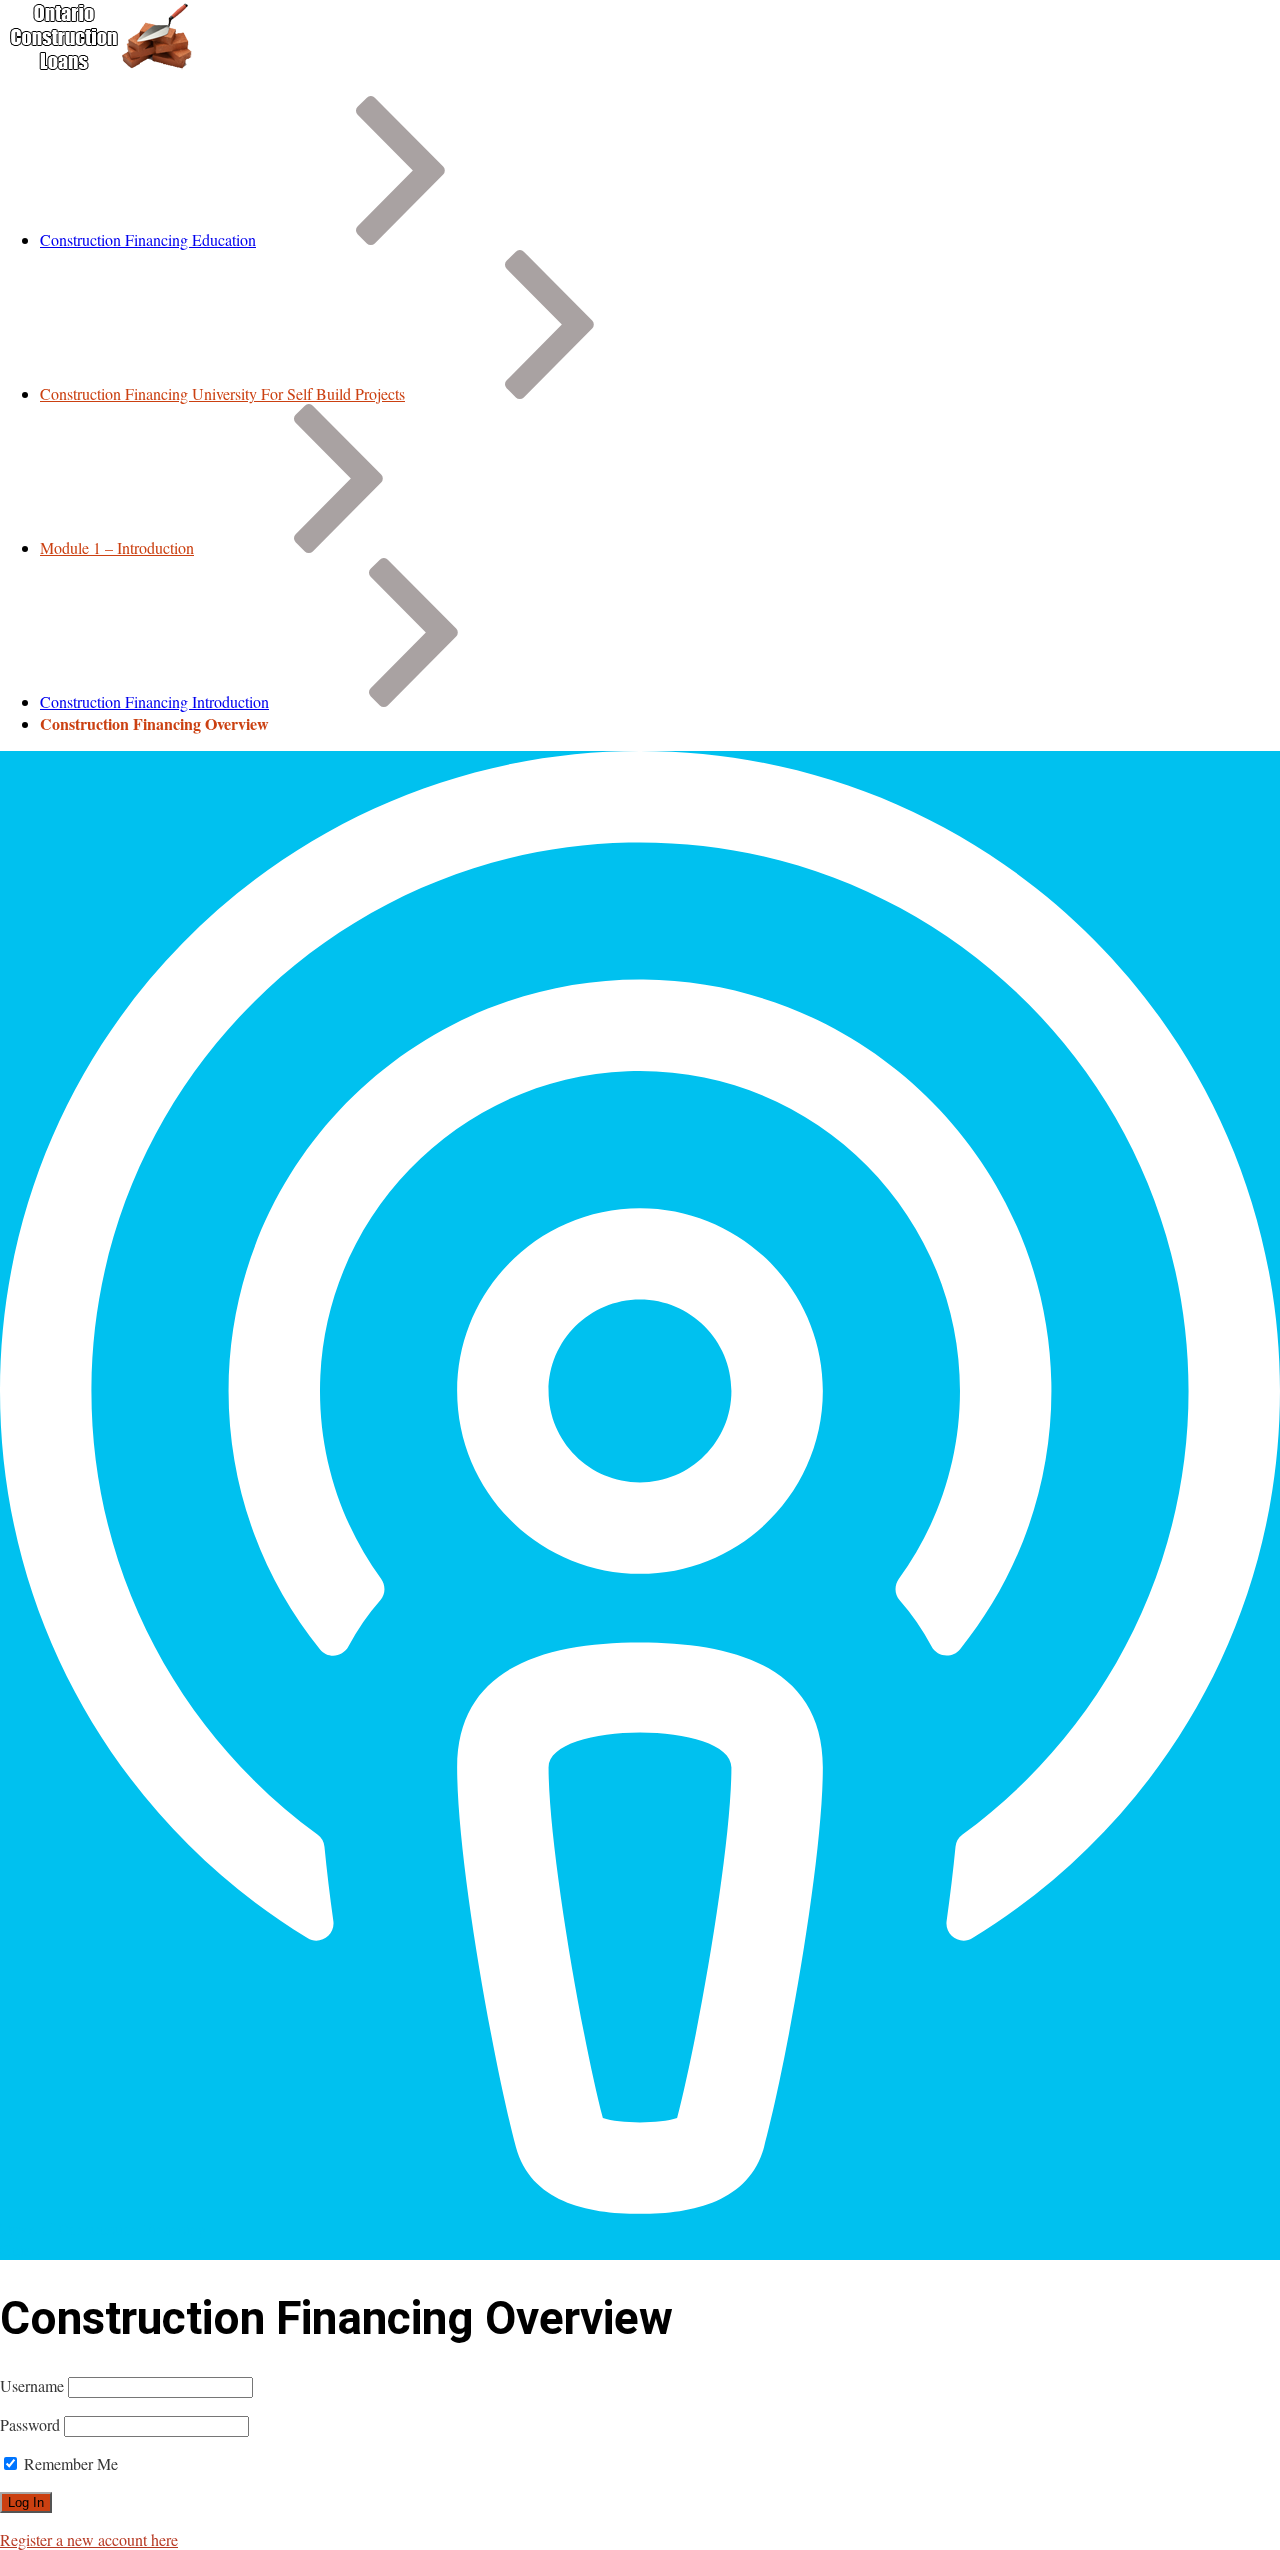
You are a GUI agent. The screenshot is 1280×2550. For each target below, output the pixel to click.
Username (32, 2385)
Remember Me (69, 2463)
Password (30, 2424)
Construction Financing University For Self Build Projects (222, 393)
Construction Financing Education (148, 239)
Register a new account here (89, 2539)
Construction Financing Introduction (154, 701)
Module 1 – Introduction (117, 547)
